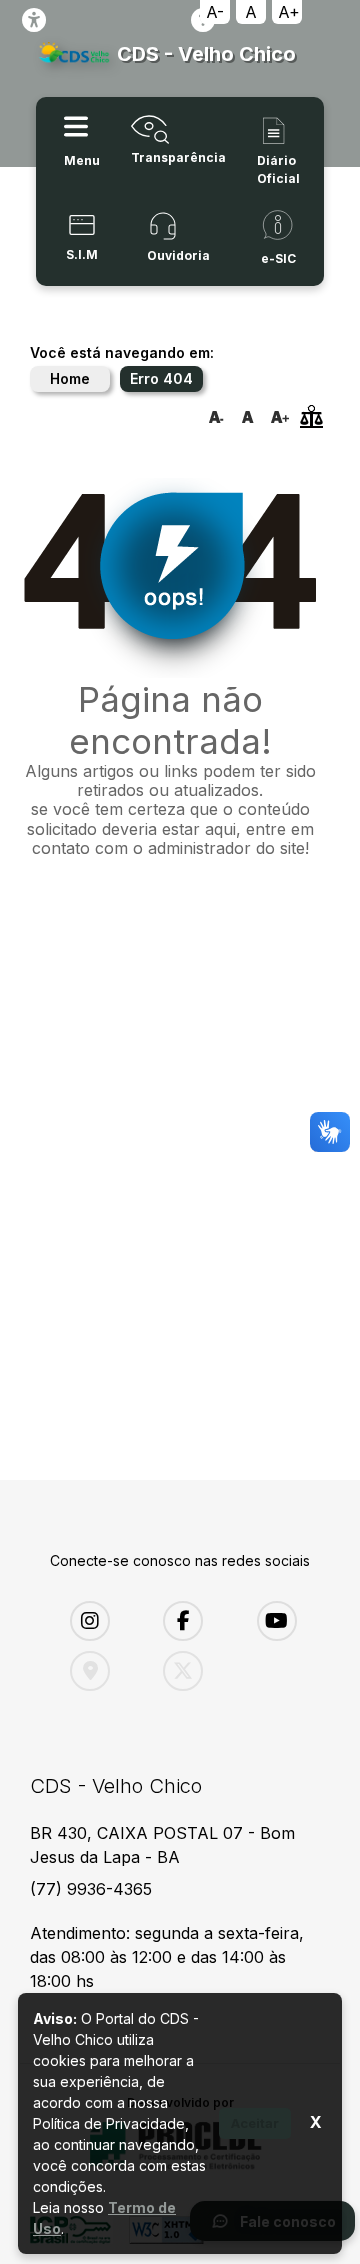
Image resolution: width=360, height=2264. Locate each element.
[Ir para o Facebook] (194, 1621)
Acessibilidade (34, 20)
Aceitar (255, 2123)
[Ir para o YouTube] (288, 1621)
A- (215, 12)
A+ (289, 12)
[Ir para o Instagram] (101, 1621)
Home (70, 378)
